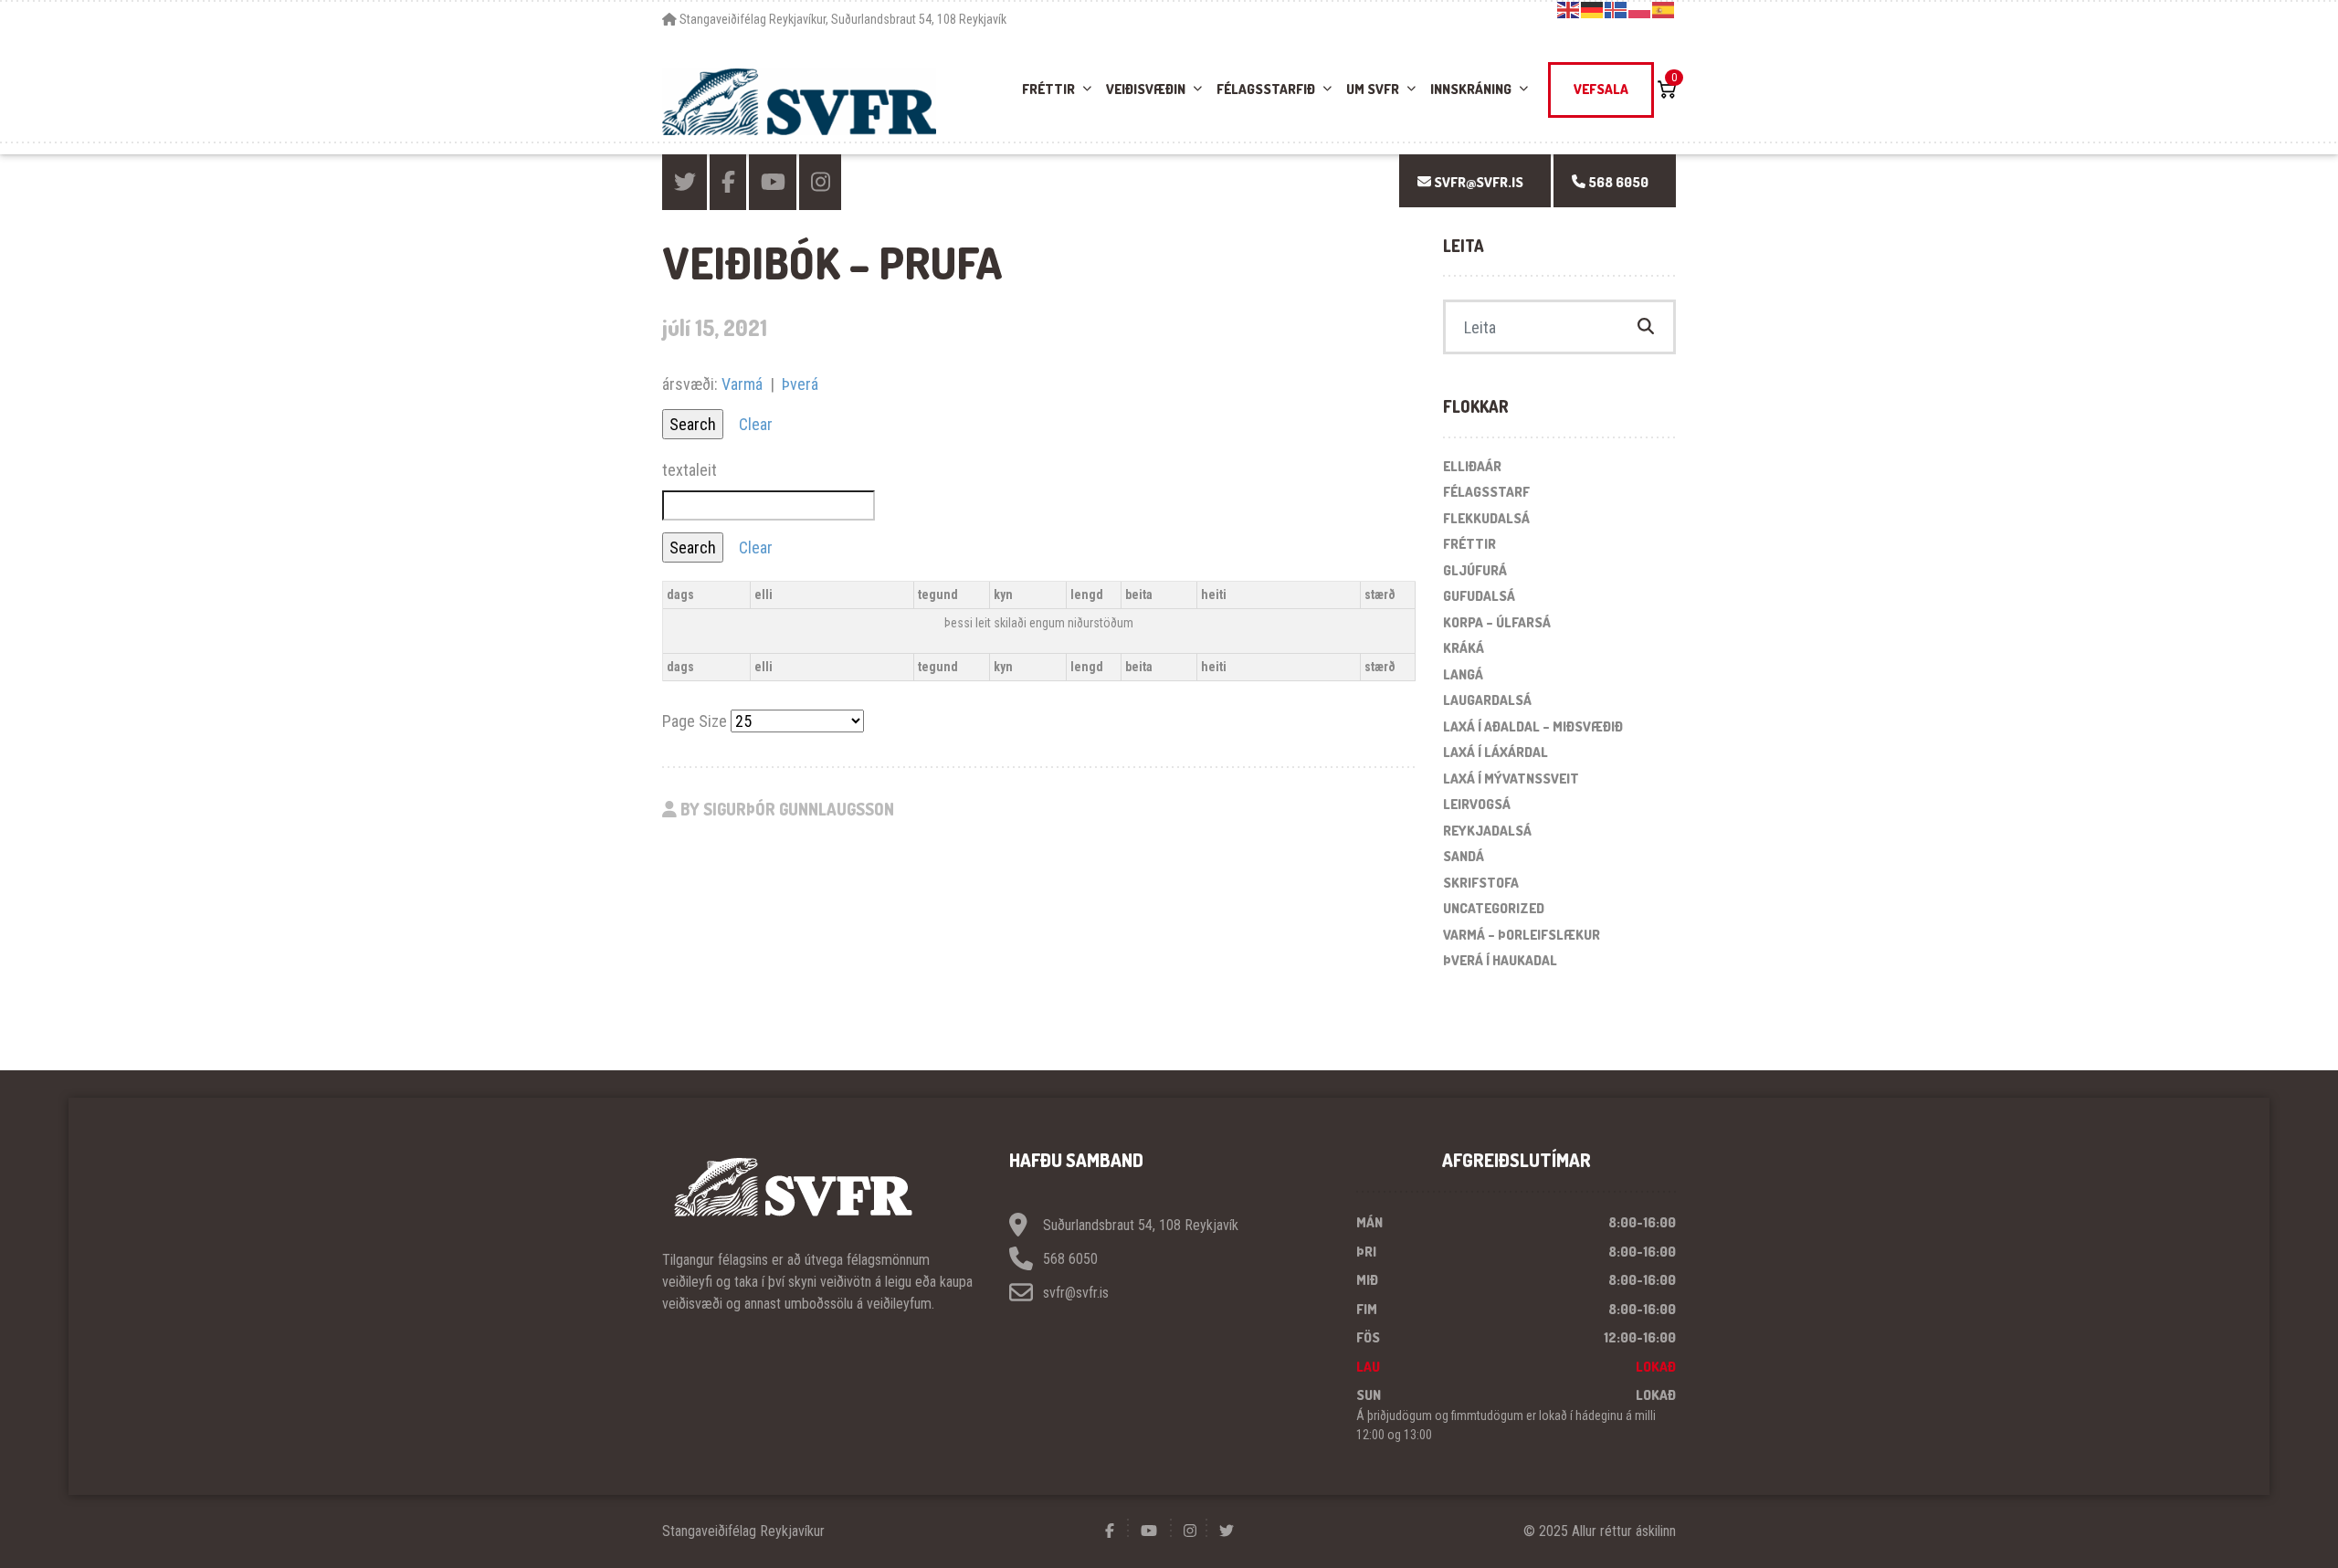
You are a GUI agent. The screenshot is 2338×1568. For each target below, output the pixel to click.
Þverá (800, 384)
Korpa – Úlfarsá (1497, 622)
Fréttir (1048, 89)
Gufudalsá (1479, 596)
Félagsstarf (1486, 492)
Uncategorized (1494, 908)
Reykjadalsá (1487, 831)
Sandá (1464, 856)
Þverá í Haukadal (1500, 960)
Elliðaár (1472, 466)
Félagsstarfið (1266, 89)
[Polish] (1640, 9)
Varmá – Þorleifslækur (1522, 935)
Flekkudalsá (1486, 518)
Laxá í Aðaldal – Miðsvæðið (1533, 726)
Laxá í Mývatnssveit (1511, 779)
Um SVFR (1373, 89)
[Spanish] (1664, 9)
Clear (756, 424)
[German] (1593, 9)
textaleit (690, 470)
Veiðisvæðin (1146, 89)
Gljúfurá (1475, 570)
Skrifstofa (1481, 883)
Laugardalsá (1487, 700)
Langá (1463, 674)
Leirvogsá (1477, 804)
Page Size (695, 721)
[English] (1569, 9)
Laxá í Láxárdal (1495, 752)
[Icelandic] (1617, 9)
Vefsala (1601, 89)
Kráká (1464, 648)
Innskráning (1471, 89)
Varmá (742, 384)
